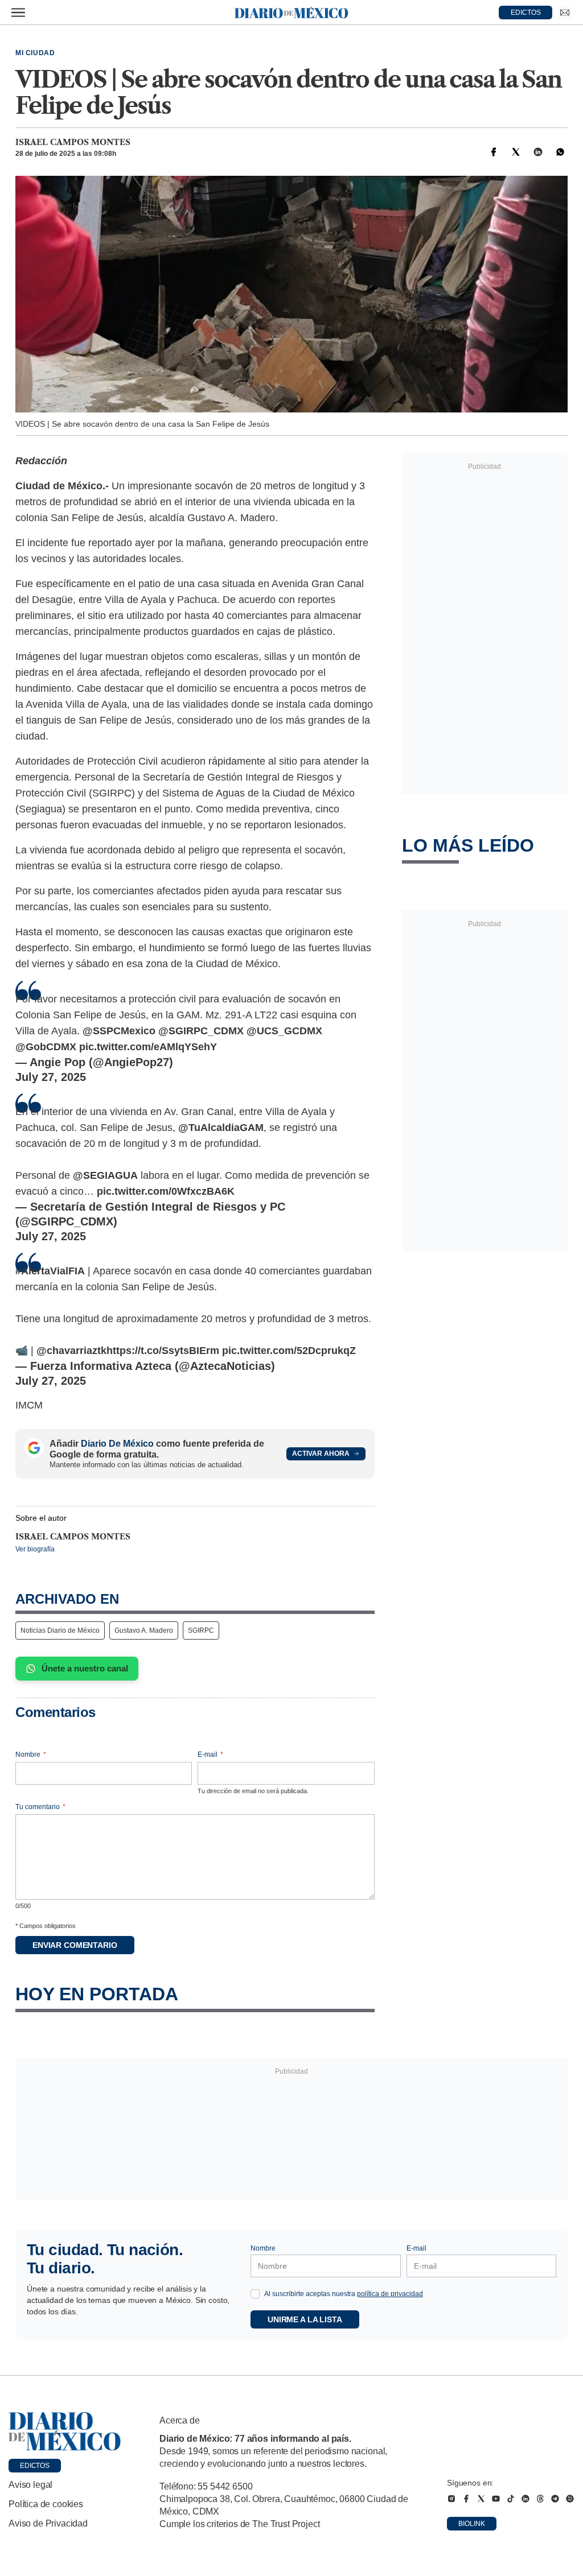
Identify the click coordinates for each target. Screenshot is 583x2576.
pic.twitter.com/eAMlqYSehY (148, 1047)
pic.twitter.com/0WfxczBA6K (166, 1191)
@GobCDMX (46, 1047)
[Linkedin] (538, 152)
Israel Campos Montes (73, 142)
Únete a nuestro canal (85, 1668)
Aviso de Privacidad (48, 2523)
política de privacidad (390, 2294)
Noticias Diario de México (60, 1630)
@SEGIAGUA (105, 1175)
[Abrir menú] (18, 13)
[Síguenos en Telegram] (555, 2499)
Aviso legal (30, 2485)
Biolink (472, 2524)
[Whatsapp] (560, 152)
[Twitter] (516, 152)
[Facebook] (494, 152)
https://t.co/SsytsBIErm (163, 1351)
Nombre (31, 1755)
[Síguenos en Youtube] (496, 2499)
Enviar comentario (75, 1945)
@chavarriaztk (71, 1351)
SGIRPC (201, 1630)
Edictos (35, 2466)
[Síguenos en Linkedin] (525, 2499)
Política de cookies (46, 2504)
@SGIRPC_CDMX (201, 1031)
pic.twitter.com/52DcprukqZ (289, 1351)
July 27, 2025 (51, 1077)
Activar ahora (321, 1454)
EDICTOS (526, 13)
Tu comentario (40, 1807)
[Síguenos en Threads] (540, 2499)
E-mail (210, 1755)
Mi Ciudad (35, 53)
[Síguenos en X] (481, 2499)
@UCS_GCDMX (284, 1031)
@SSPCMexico (119, 1031)
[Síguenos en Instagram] (451, 2499)
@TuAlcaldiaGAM (221, 1128)
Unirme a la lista (305, 2319)
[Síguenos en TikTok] (511, 2499)
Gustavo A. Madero (144, 1630)
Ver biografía (35, 1549)
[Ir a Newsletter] (565, 13)
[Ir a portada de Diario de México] (65, 2431)
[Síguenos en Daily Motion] (570, 2499)
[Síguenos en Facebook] (466, 2499)
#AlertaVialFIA (50, 1271)
